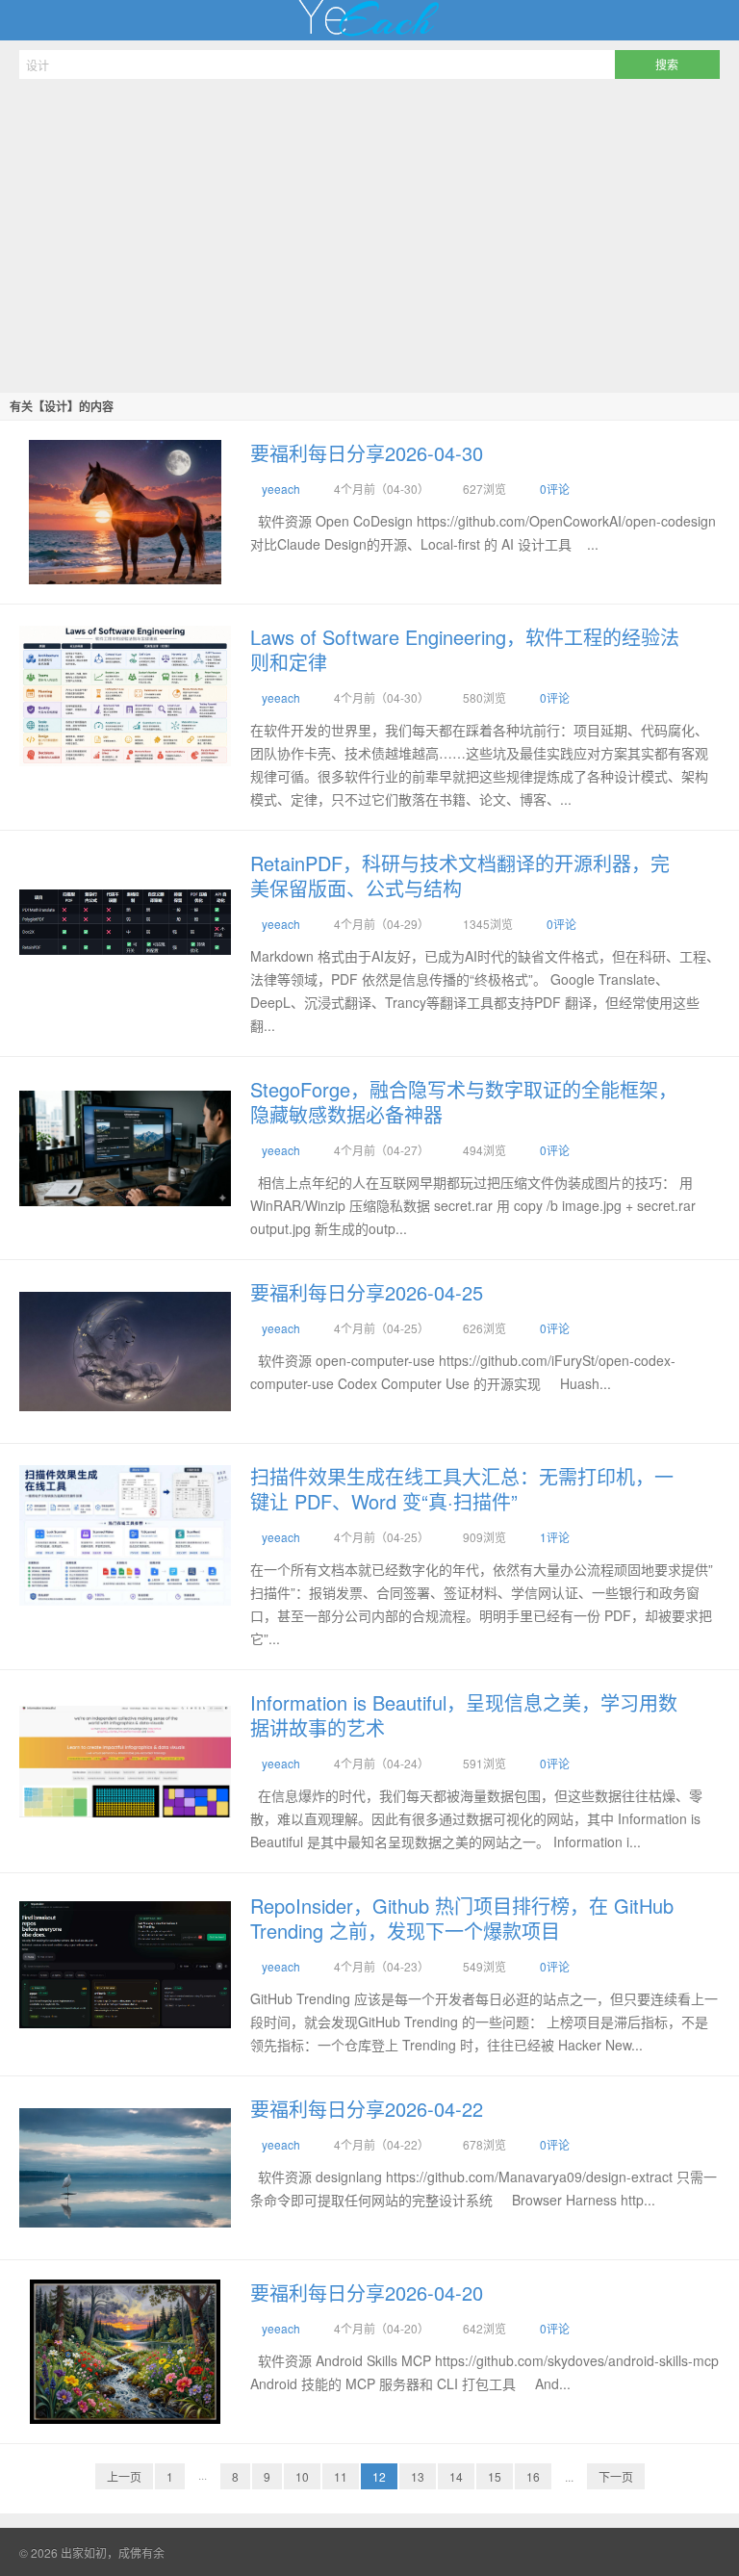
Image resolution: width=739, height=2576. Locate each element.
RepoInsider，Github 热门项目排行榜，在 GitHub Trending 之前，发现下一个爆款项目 (462, 1918)
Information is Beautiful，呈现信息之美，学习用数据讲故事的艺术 (464, 1715)
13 (418, 2476)
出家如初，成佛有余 (369, 20)
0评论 (555, 489)
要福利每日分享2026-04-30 (367, 453)
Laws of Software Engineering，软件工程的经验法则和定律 (465, 649)
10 (302, 2476)
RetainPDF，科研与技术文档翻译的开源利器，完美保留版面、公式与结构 (460, 876)
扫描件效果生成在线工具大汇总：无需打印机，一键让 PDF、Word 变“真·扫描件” (462, 1489)
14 (456, 2476)
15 (495, 2476)
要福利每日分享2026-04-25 (367, 1292)
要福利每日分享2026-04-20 (367, 2293)
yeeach (281, 489)
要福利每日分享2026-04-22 (367, 2109)
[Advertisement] (369, 233)
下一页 (616, 2476)
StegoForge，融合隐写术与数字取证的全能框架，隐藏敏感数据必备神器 (464, 1102)
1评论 (555, 1537)
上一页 (124, 2476)
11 (341, 2476)
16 (533, 2476)
